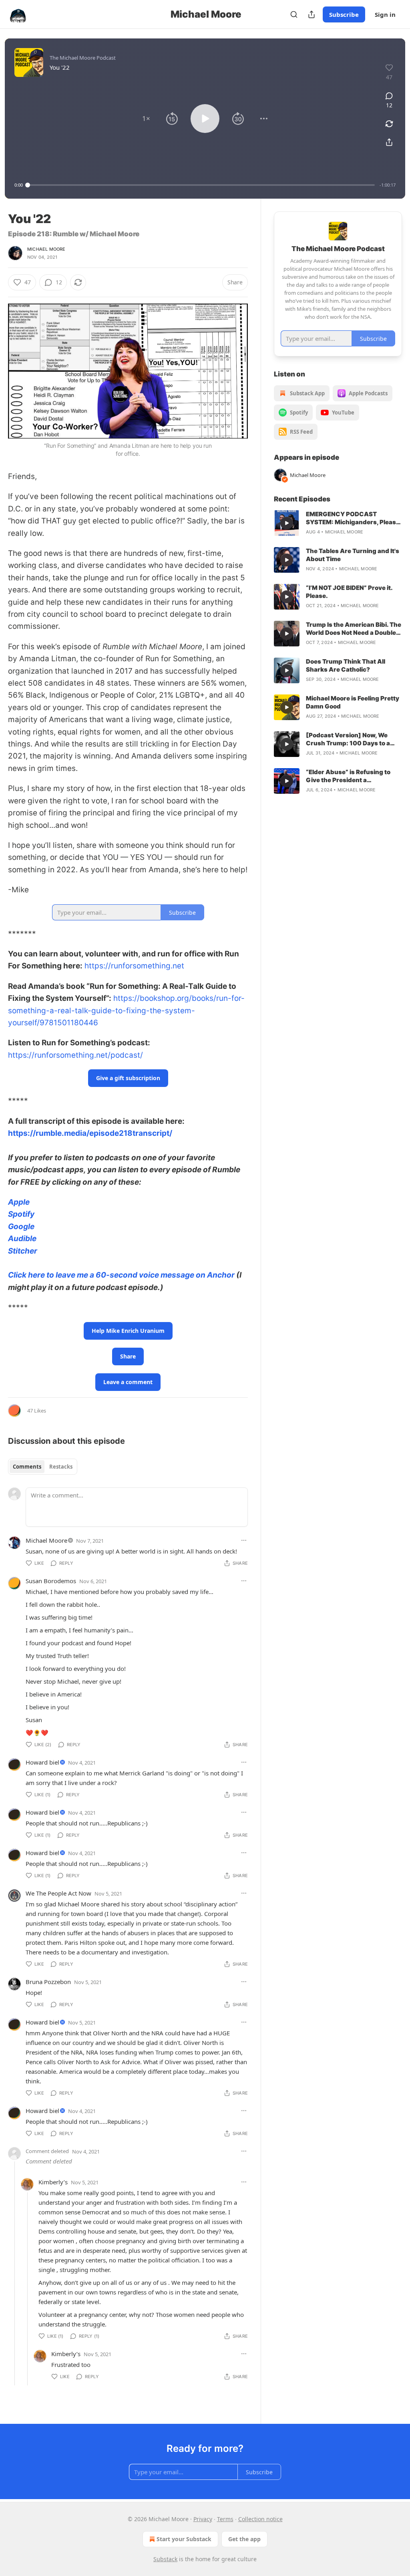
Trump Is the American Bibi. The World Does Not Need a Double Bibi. (354, 629)
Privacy (203, 2519)
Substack (165, 2559)
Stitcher (23, 1251)
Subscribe (344, 14)
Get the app (244, 2539)
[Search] (294, 14)
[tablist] (43, 1467)
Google (21, 1227)
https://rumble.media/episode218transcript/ (90, 1133)
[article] (338, 523)
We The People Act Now (58, 1893)
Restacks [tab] (61, 1467)
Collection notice (260, 2519)
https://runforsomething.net (134, 966)
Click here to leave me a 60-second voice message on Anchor (121, 1275)
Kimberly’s (53, 2182)
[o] (287, 523)
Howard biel (42, 1762)
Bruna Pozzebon (48, 1982)
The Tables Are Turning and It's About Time (353, 555)
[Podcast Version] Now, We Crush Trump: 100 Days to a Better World (348, 739)
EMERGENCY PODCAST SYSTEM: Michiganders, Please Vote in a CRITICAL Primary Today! (353, 518)
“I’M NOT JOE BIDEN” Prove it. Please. (349, 592)
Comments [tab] (27, 1467)
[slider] (201, 185)
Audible (22, 1239)
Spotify (21, 1214)
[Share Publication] (312, 14)
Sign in (385, 14)
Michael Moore (46, 249)
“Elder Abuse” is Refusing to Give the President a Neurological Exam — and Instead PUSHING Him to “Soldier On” (348, 776)
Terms (225, 2519)
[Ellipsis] (244, 1540)
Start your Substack (184, 2539)
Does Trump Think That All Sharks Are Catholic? (346, 665)
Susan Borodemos (51, 1581)
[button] (146, 119)
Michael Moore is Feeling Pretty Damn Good (353, 702)
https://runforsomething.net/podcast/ (75, 1055)
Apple (19, 1202)
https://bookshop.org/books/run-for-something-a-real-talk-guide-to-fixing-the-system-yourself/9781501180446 (126, 1010)
